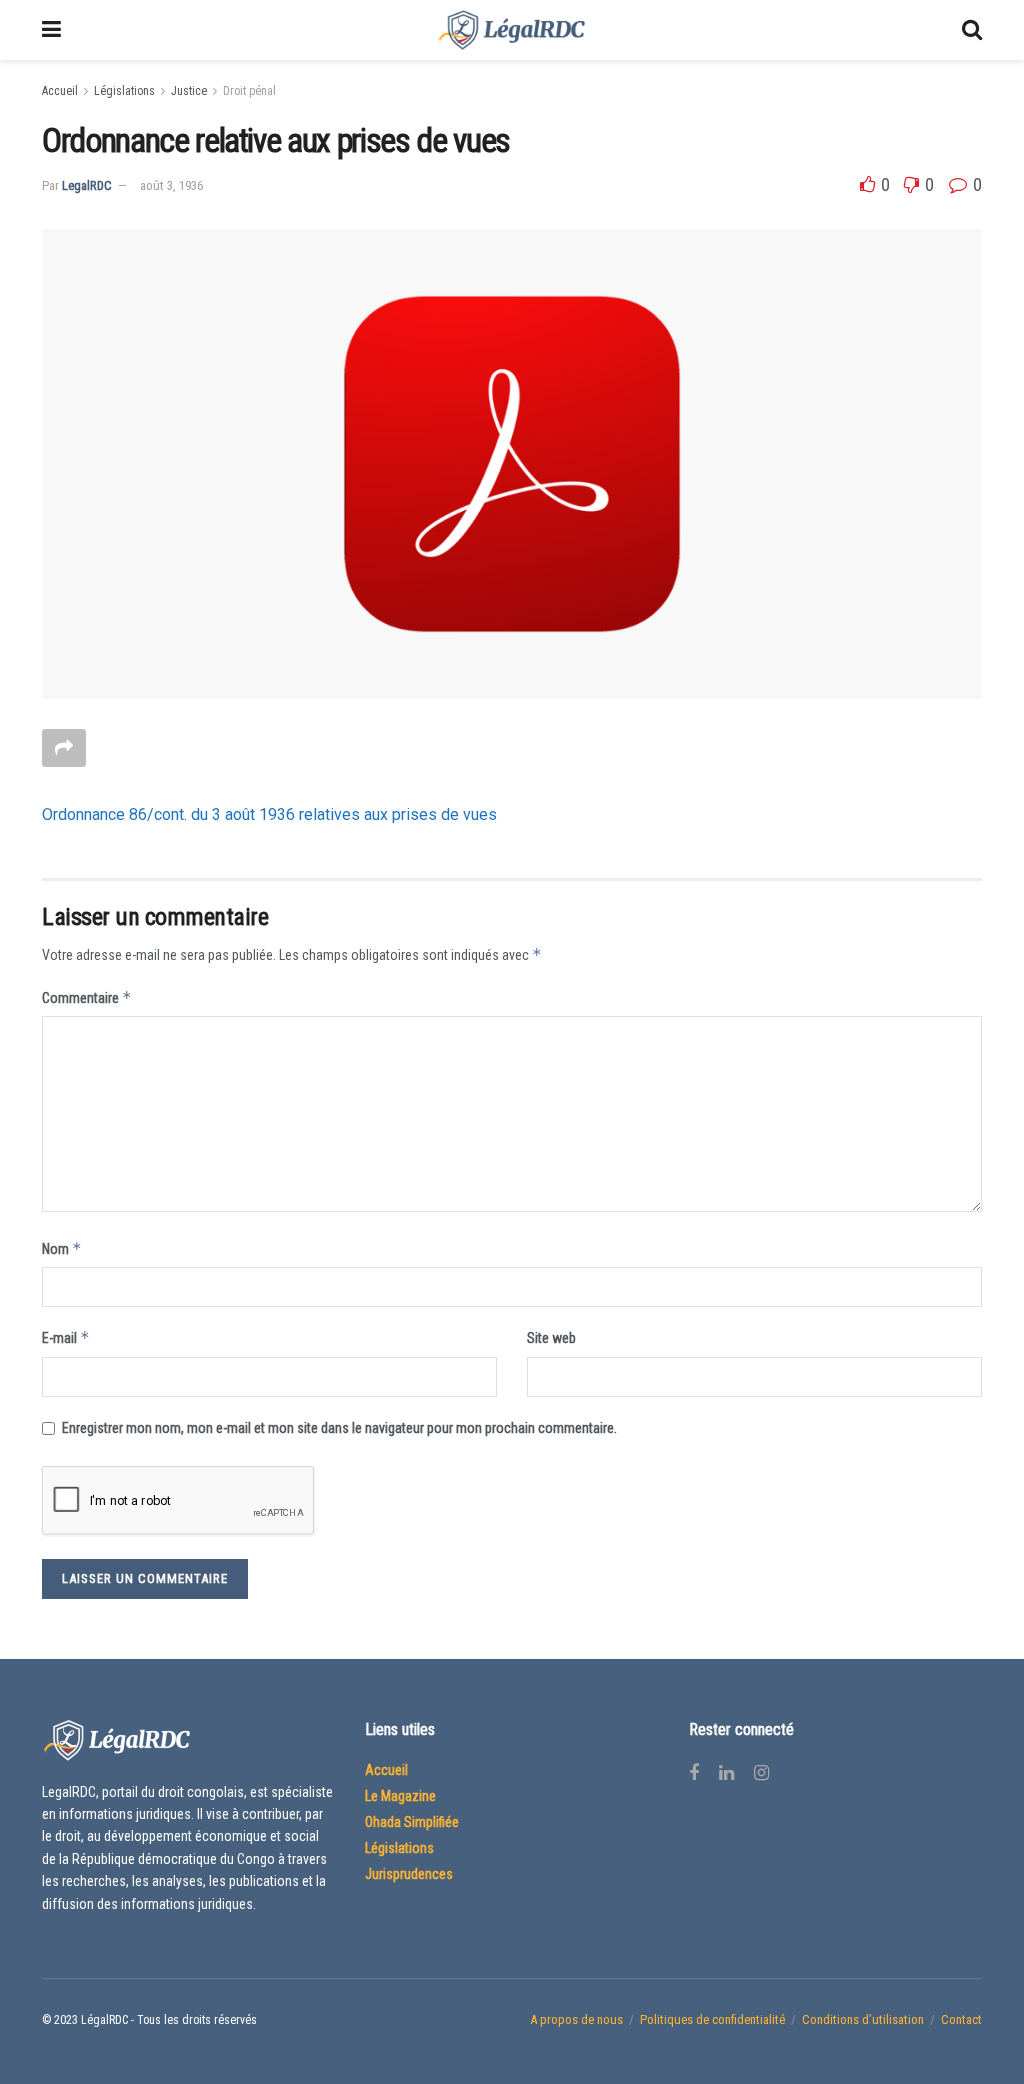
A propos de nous (576, 2019)
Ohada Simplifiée (412, 1822)
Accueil (60, 91)
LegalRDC (87, 185)
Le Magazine (400, 1796)
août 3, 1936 (171, 185)
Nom (62, 1248)
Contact (961, 2019)
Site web (551, 1338)
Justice (189, 91)
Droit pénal (249, 91)
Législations (124, 91)
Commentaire (87, 997)
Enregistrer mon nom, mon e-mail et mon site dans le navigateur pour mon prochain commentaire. (339, 1428)
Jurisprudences (409, 1874)
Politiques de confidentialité (712, 2019)
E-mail (66, 1337)
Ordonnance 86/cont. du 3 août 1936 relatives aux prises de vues (269, 814)
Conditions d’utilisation (863, 2019)
